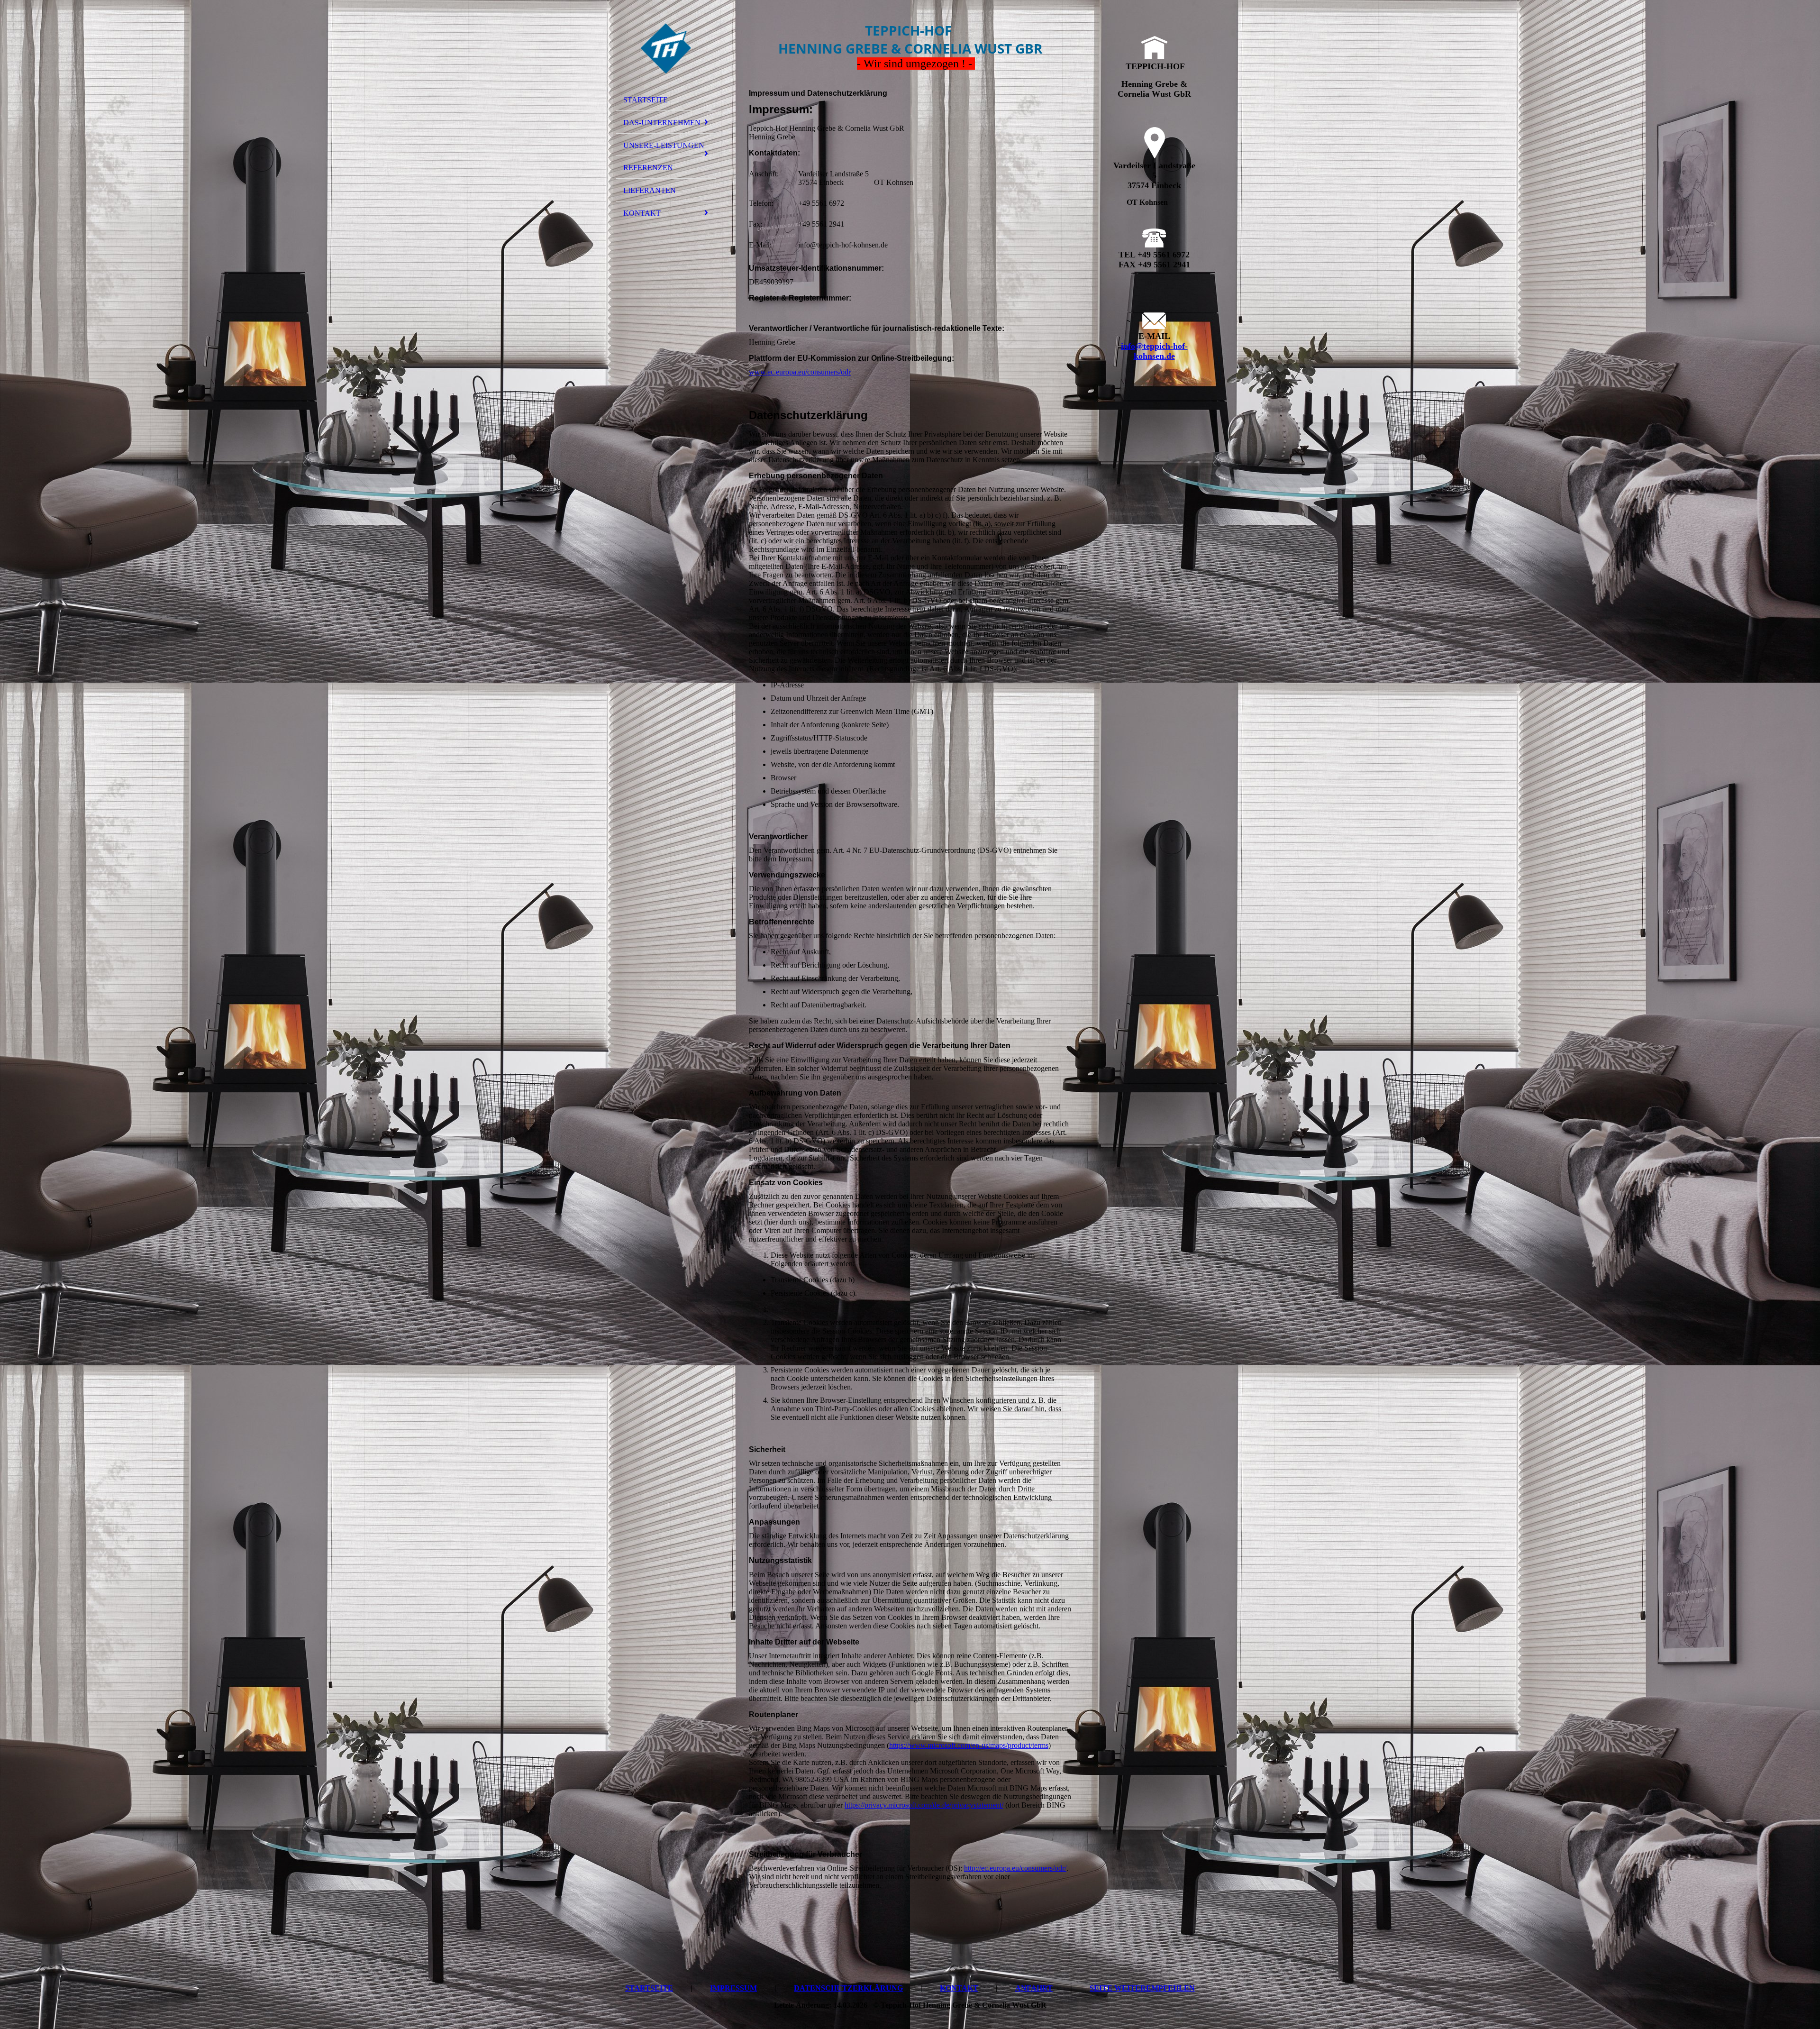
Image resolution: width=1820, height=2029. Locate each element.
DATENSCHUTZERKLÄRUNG (848, 1988)
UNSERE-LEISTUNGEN (664, 145)
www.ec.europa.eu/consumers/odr (800, 372)
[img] (666, 49)
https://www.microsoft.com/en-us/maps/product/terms (969, 1745)
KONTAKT (642, 213)
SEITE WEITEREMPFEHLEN (1142, 1988)
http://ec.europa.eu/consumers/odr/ (1015, 1868)
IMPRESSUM (733, 1988)
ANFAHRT (1034, 1988)
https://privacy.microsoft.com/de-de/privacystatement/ (924, 1805)
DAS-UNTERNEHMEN (662, 123)
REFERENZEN (648, 168)
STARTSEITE (646, 100)
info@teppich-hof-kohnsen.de (1154, 351)
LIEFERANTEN (650, 190)
